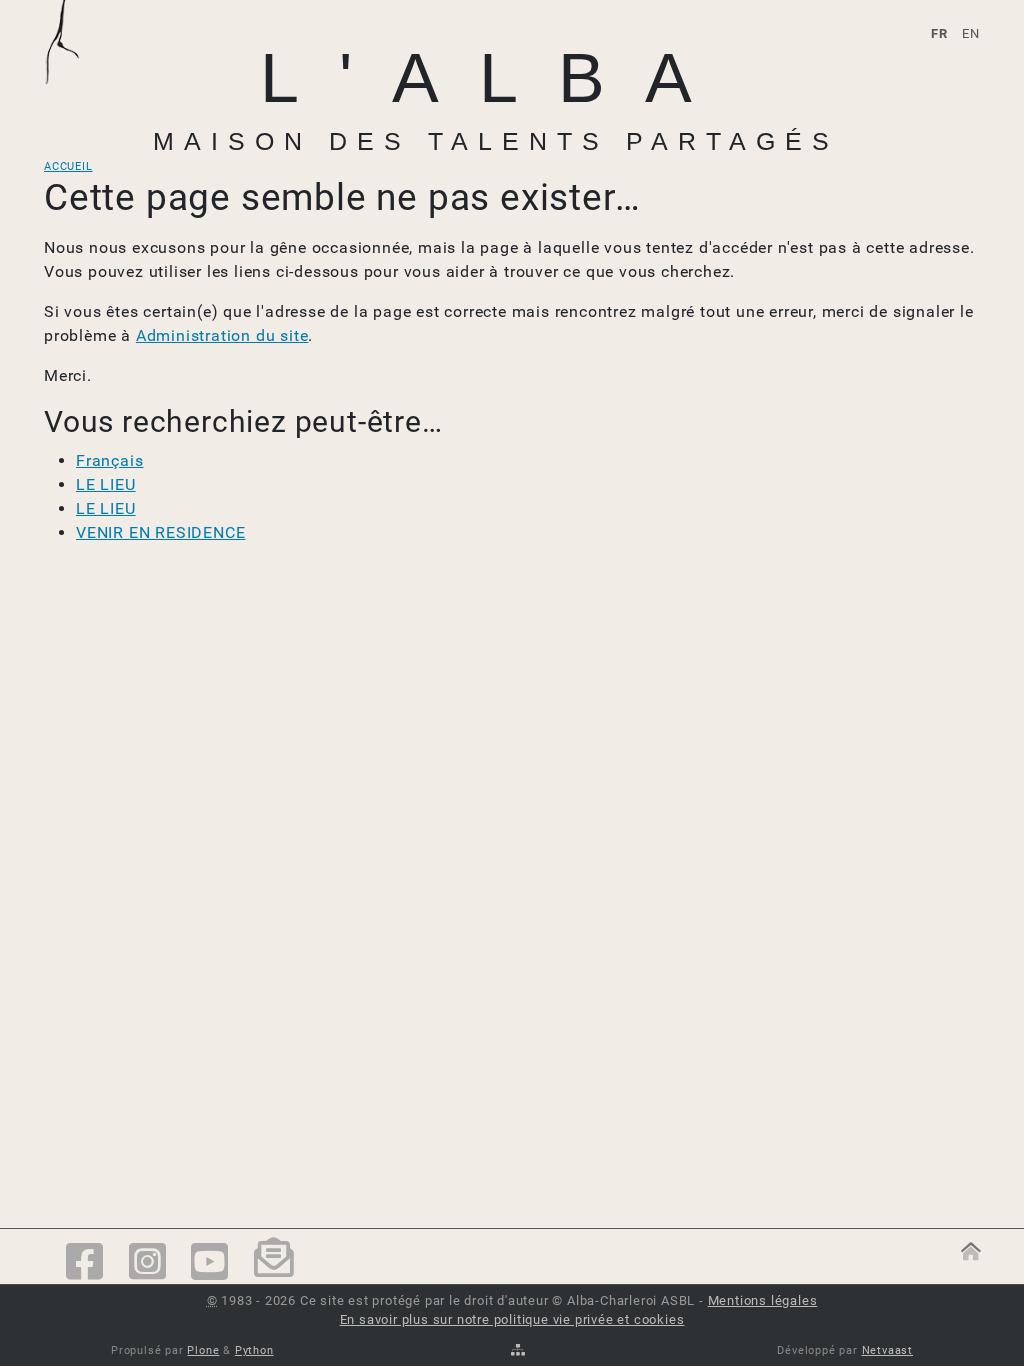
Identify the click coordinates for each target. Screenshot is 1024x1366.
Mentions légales (763, 1300)
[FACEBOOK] (85, 1263)
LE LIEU (106, 484)
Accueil (68, 166)
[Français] (73, 67)
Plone (203, 1350)
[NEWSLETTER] (274, 1264)
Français (109, 460)
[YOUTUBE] (210, 1263)
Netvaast (887, 1350)
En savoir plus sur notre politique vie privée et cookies (512, 1319)
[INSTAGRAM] (148, 1263)
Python (254, 1350)
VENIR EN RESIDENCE (160, 532)
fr (939, 33)
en (971, 33)
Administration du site (222, 335)
